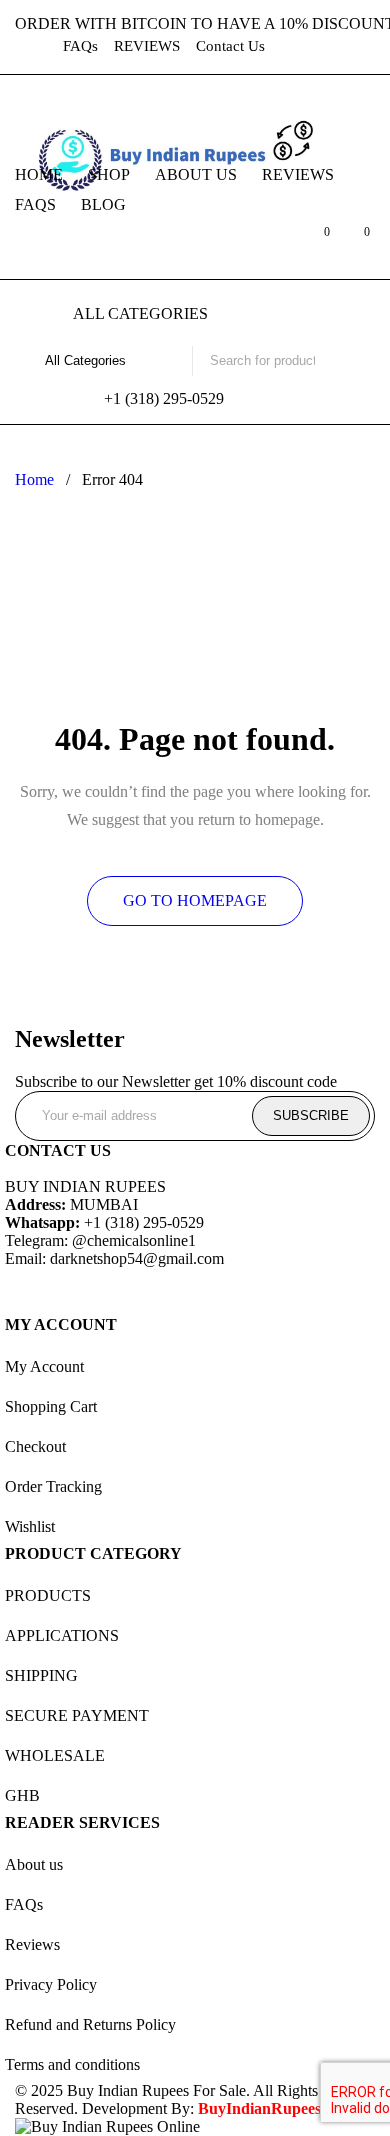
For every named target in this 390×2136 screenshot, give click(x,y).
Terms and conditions (72, 2064)
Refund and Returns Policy (90, 2024)
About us (34, 1864)
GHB (22, 1795)
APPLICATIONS (62, 1635)
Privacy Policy (51, 1984)
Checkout (35, 1446)
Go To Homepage (195, 900)
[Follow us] (79, 1288)
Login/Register (273, 242)
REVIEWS (147, 46)
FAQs (80, 46)
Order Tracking (53, 1486)
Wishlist (30, 1526)
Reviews (32, 1944)
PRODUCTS (48, 1595)
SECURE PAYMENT (77, 1715)
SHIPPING (41, 1675)
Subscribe (311, 1115)
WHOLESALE (55, 1755)
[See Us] (133, 1288)
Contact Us (230, 46)
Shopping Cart (51, 1406)
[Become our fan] (25, 1288)
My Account (44, 1366)
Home (34, 479)
